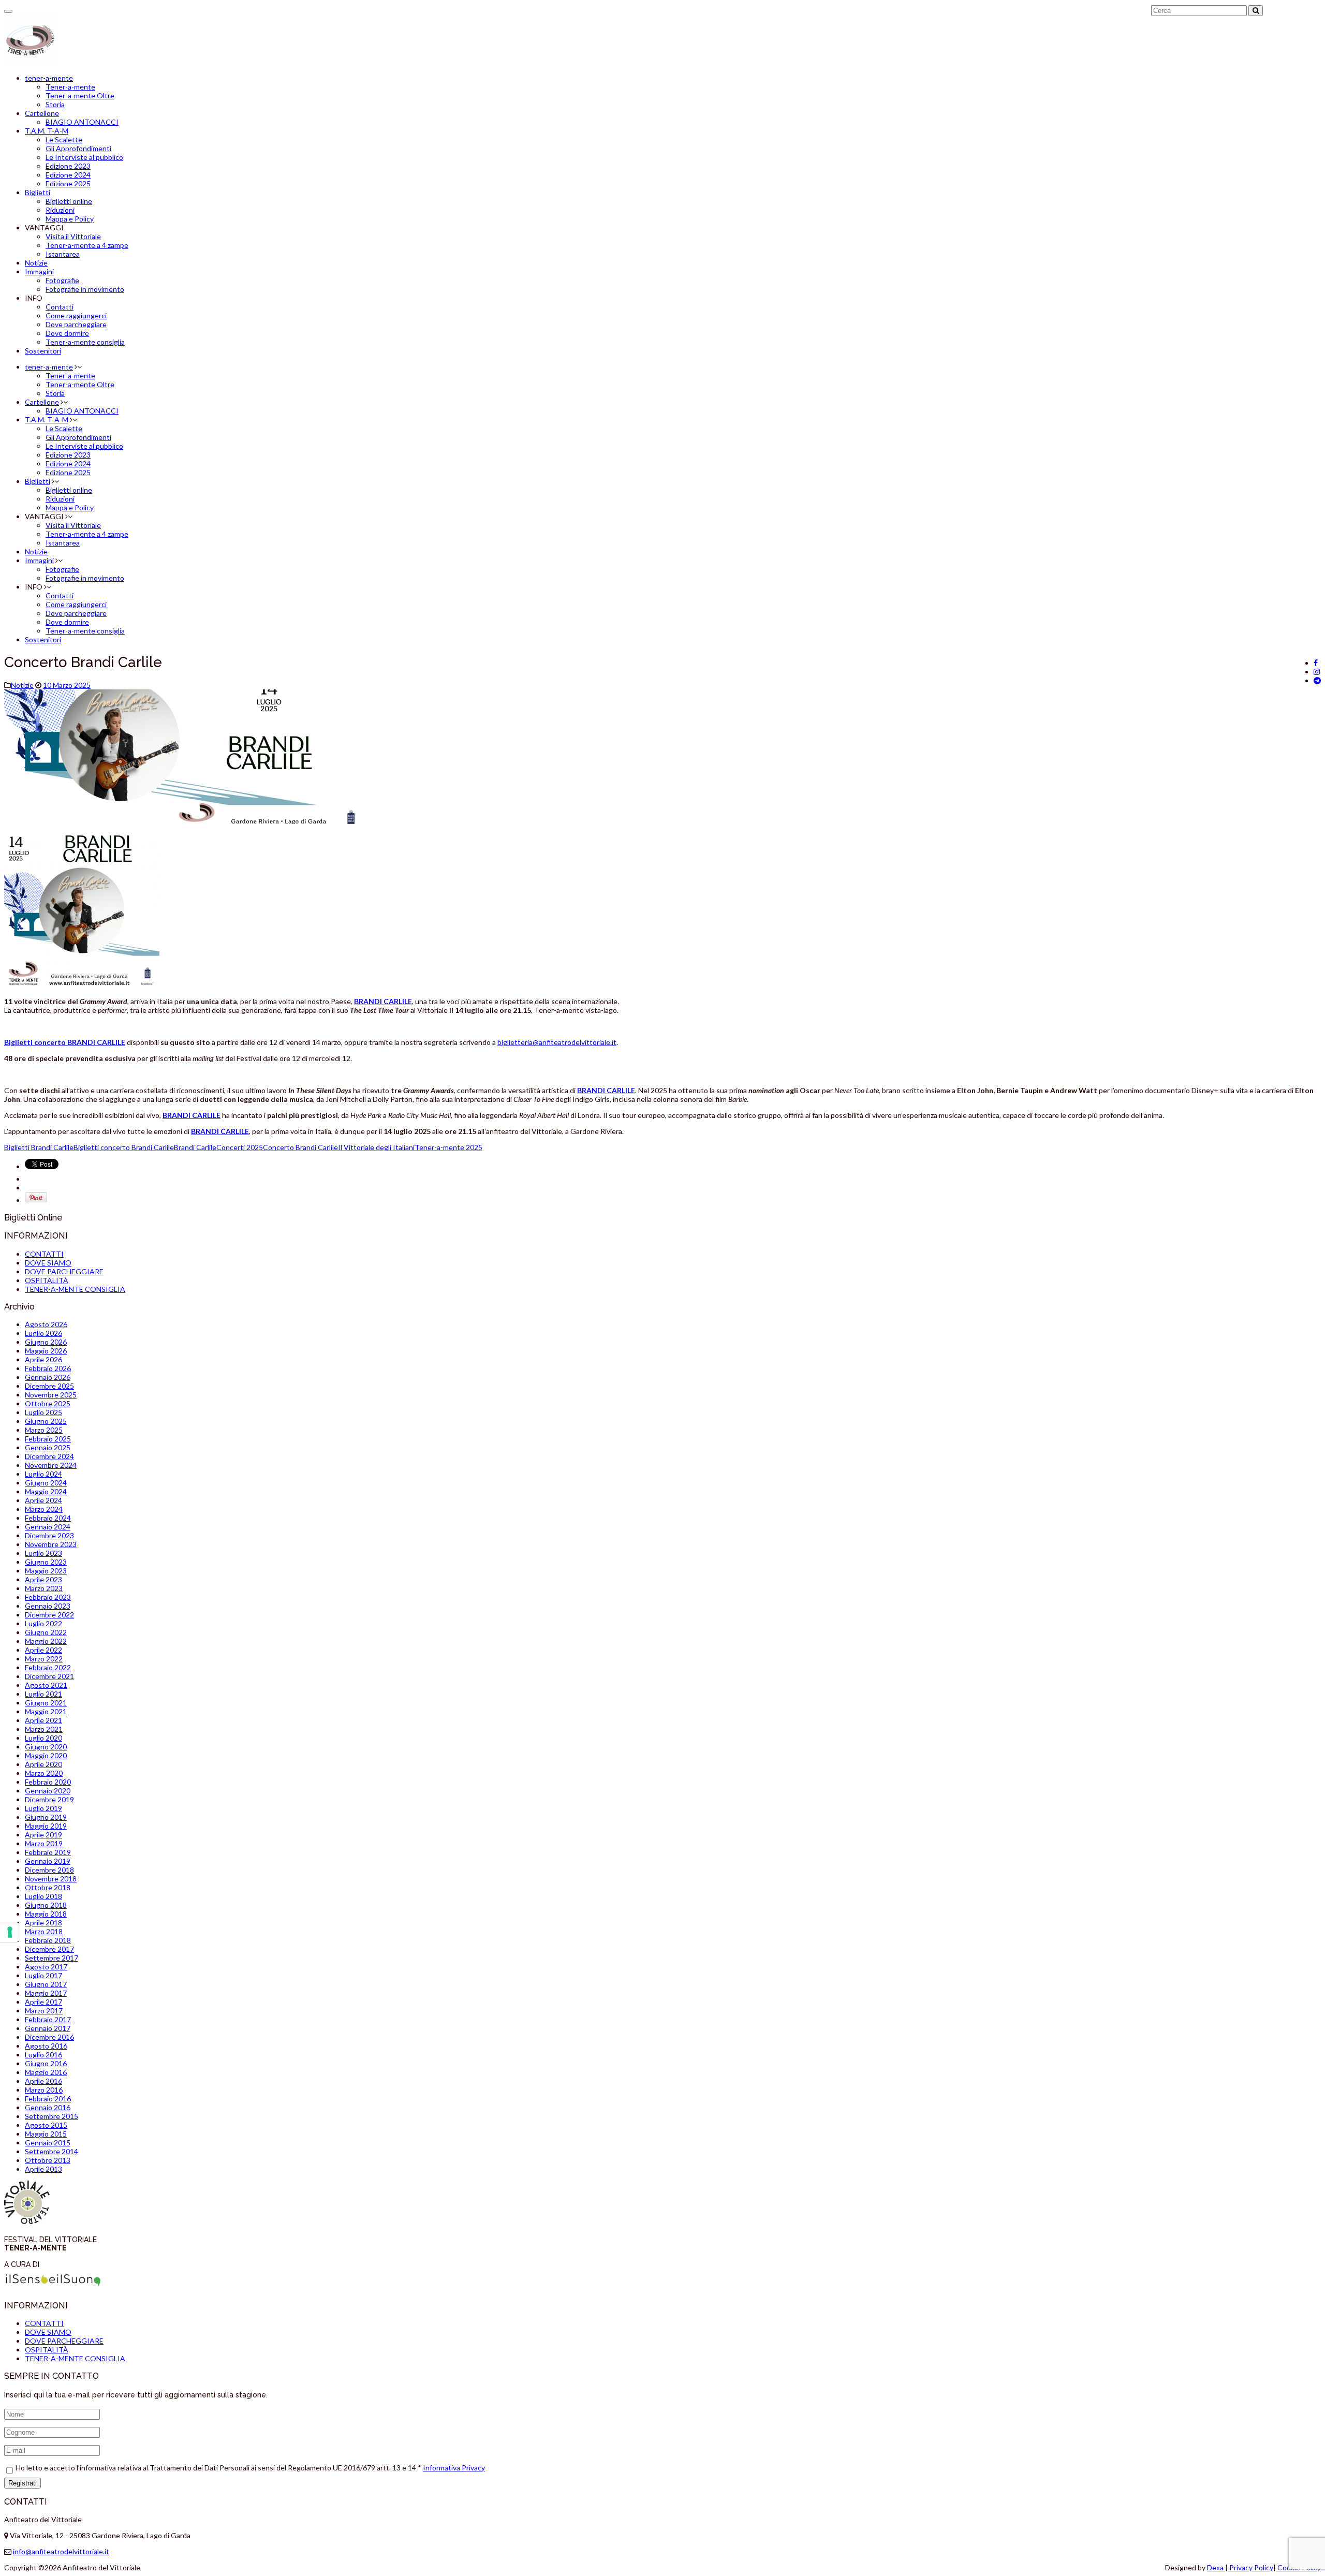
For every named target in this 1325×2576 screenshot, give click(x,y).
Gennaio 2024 (48, 1527)
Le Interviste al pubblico (84, 157)
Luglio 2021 (43, 1694)
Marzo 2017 (44, 2011)
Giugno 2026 (46, 1342)
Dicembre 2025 (49, 1386)
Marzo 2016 (44, 2090)
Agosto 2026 (46, 1324)
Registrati (23, 2483)
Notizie (36, 263)
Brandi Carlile (195, 1147)
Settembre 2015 (51, 2116)
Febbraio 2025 (48, 1439)
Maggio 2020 (46, 1755)
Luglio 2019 (43, 1808)
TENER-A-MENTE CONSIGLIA (75, 1289)
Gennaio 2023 (48, 1606)
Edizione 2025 (68, 183)
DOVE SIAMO (48, 1263)
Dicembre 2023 (49, 1535)
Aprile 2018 (43, 1923)
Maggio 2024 (46, 1491)
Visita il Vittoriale (73, 236)
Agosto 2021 (46, 1685)
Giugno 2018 (46, 1905)
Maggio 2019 (46, 1826)
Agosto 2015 (46, 2125)
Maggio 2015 (46, 2134)
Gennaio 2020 (48, 1791)
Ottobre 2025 (48, 1403)
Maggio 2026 (46, 1351)
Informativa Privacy (454, 2468)
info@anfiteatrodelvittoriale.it (61, 2551)
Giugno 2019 (46, 1817)
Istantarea (63, 254)
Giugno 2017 (46, 1984)
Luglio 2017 (43, 1975)
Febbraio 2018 (48, 1940)
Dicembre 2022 (49, 1615)
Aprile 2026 (43, 1359)
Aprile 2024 (43, 1500)
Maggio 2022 (46, 1641)
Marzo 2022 (44, 1659)
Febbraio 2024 (48, 1518)
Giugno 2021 (46, 1703)
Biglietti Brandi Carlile (39, 1147)
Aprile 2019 (43, 1835)
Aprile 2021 (43, 1720)
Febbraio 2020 (48, 1782)
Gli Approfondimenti (78, 148)
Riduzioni (60, 210)
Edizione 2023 (68, 166)
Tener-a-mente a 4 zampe (87, 245)
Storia (55, 104)
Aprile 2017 (43, 2002)
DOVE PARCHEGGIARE (64, 1271)
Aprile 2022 (43, 1650)
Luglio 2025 (43, 1412)
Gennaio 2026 (48, 1377)
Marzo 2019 (44, 1843)
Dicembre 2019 (49, 1799)
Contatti (60, 307)
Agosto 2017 (46, 1967)
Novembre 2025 (51, 1395)
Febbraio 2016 (48, 2099)
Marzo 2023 (44, 1588)
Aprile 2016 (43, 2081)
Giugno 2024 (46, 1483)
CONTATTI (44, 1254)
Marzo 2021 (44, 1729)
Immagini (39, 271)
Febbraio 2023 (48, 1597)
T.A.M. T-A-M (47, 131)
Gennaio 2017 (48, 2028)
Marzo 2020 (44, 1773)
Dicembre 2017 (49, 1949)
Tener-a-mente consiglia (85, 342)
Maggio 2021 (46, 1711)
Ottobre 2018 (48, 1887)
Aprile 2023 (43, 1579)
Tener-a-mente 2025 (448, 1147)
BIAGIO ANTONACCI (82, 122)
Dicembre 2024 (49, 1456)
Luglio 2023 (43, 1553)
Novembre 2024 (51, 1465)
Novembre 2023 (51, 1544)
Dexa (1216, 2567)
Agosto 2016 (46, 2046)
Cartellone (42, 113)
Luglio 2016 (43, 2055)
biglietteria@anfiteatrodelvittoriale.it (557, 1042)
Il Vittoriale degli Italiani (376, 1147)
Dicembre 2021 (49, 1676)
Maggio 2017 (46, 1993)
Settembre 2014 (51, 2151)
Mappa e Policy (70, 219)
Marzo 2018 (44, 1931)
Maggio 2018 (46, 1914)
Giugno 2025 (46, 1421)
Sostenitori (43, 351)
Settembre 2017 (51, 1958)
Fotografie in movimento (85, 289)
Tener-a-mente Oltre (80, 95)
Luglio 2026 (43, 1333)
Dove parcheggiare (76, 324)
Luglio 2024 (43, 1474)
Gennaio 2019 (48, 1861)
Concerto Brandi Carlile (300, 1147)
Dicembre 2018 (49, 1870)
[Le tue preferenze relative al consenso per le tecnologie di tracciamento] (10, 1932)
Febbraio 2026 (48, 1368)
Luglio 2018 (43, 1896)
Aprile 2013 (43, 2169)
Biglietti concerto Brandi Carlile (124, 1147)
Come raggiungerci (76, 315)
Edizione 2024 (68, 175)
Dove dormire (67, 333)
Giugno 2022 (46, 1632)
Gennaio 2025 (48, 1447)
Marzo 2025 (44, 1430)
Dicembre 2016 (49, 2037)
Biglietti (38, 192)
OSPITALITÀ (47, 1280)
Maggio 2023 (46, 1571)
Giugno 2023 (46, 1562)
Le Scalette (64, 139)
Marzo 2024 (44, 1509)
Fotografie (62, 280)
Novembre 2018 (51, 1879)
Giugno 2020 (46, 1747)
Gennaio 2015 (48, 2143)
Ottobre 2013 (48, 2160)
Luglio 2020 (43, 1738)
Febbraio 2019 (48, 1852)
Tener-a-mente (70, 87)
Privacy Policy (1250, 2567)
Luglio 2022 (43, 1623)
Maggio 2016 (46, 2072)
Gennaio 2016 (48, 2107)
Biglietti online (69, 201)
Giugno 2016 (46, 2063)
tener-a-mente (49, 78)
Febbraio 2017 (48, 2019)
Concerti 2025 (240, 1147)
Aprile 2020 (43, 1764)
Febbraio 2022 (48, 1667)
